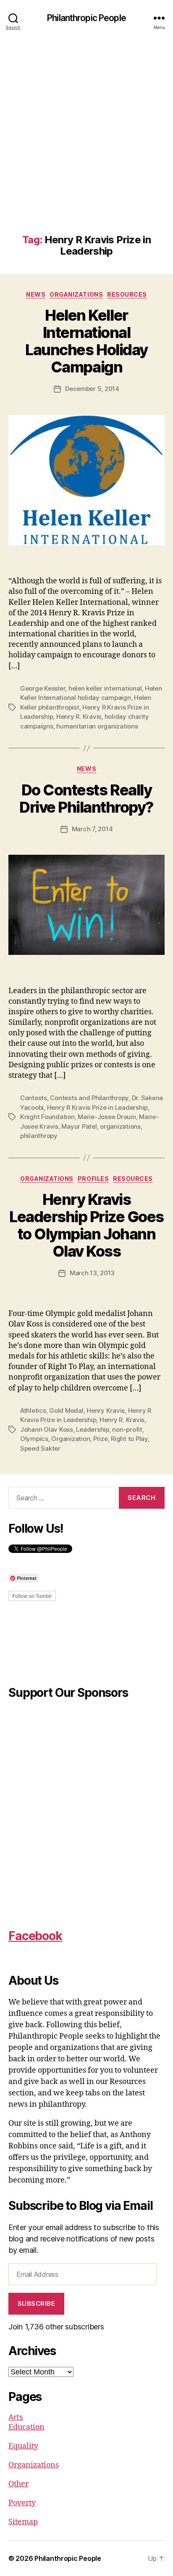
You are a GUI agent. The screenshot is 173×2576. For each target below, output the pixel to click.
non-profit (127, 1429)
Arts (16, 2417)
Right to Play (129, 1439)
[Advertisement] (86, 143)
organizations (120, 1126)
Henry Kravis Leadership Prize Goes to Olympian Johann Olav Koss (86, 1225)
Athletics (33, 1410)
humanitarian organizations (97, 726)
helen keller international (105, 688)
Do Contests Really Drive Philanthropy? (86, 799)
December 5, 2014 (92, 389)
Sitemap (23, 2522)
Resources (127, 294)
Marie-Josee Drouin (107, 1117)
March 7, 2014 (92, 829)
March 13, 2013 (92, 1273)
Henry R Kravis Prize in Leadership (97, 1107)
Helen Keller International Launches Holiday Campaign (86, 341)
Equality (23, 2446)
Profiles (93, 1179)
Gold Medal (66, 1410)
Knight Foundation (47, 1117)
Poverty (22, 2503)
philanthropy (39, 1136)
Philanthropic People (86, 18)
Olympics (34, 1439)
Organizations (76, 294)
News (36, 294)
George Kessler (43, 688)
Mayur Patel (79, 1126)
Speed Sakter (40, 1448)
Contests (34, 1098)
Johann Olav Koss (47, 1429)
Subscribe (37, 2304)
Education (26, 2427)
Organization (71, 1439)
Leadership (92, 1429)
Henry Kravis (106, 1410)
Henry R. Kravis (79, 716)
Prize (101, 1439)
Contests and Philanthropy (89, 1098)
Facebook (35, 1936)
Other (18, 2484)
